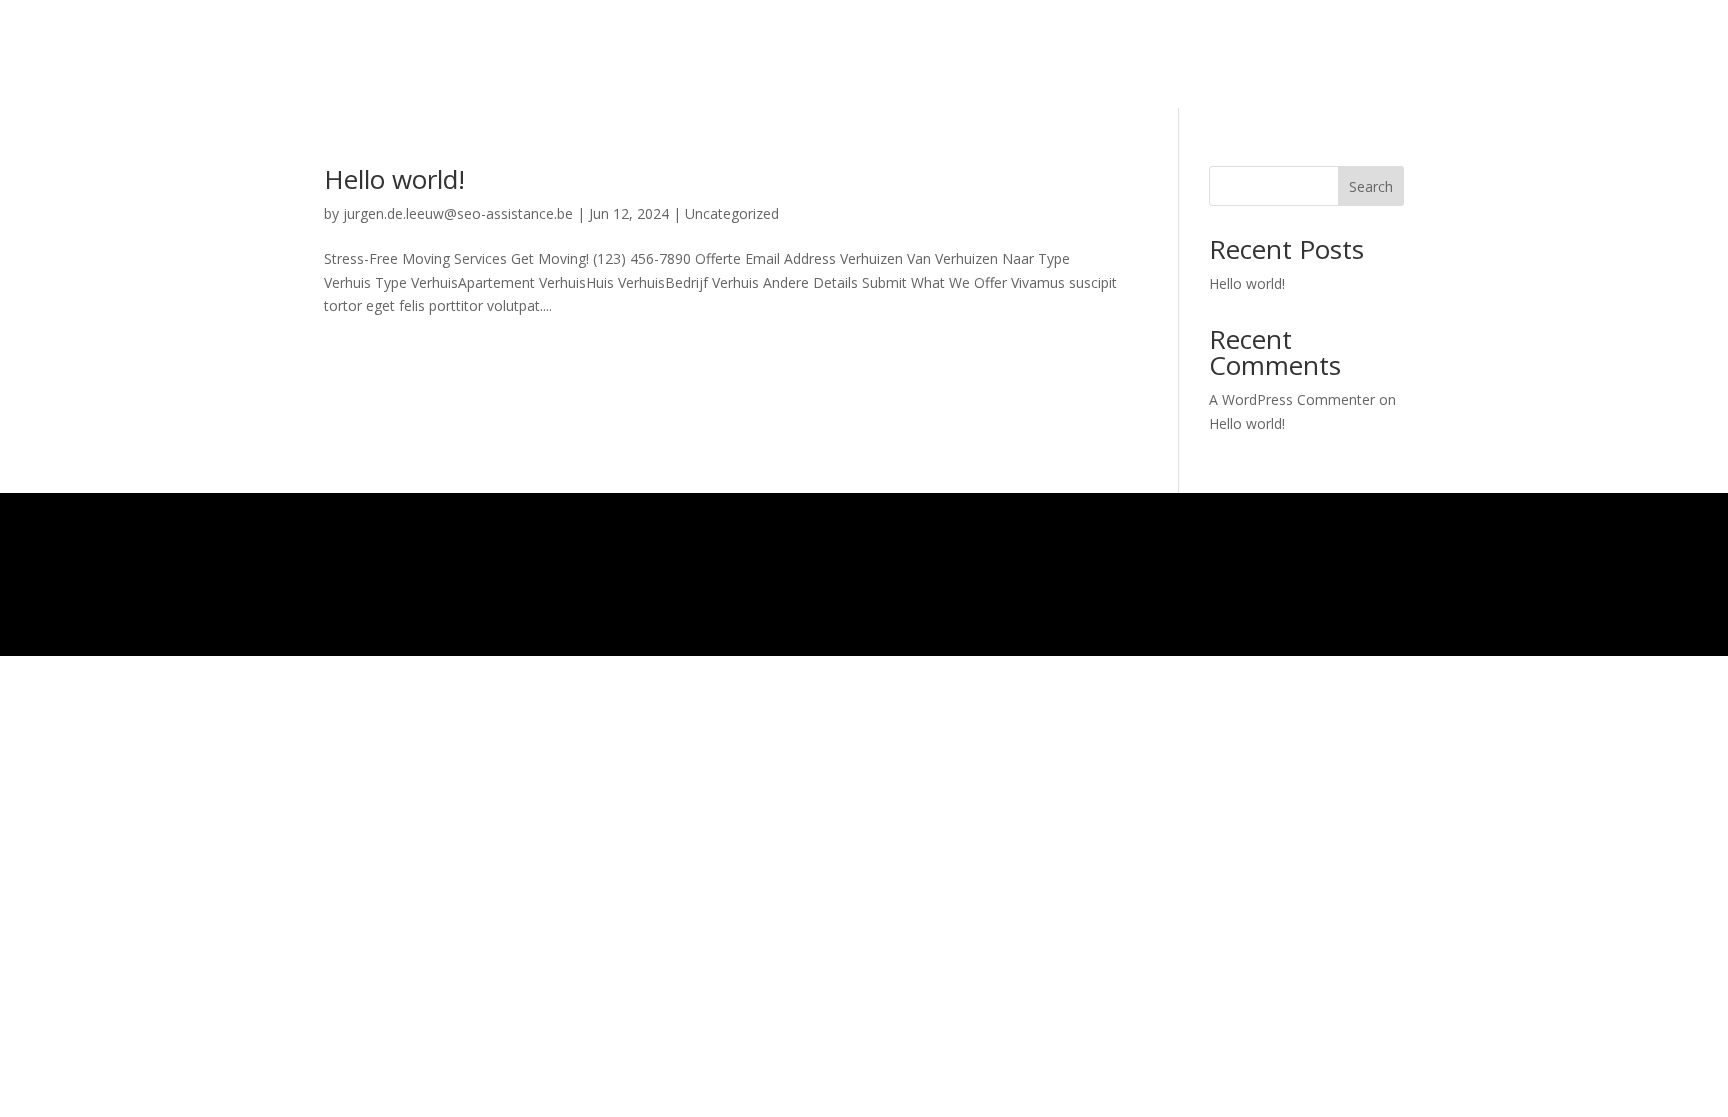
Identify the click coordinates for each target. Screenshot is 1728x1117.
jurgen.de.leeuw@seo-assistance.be (458, 213)
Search (1371, 186)
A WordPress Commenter (1292, 399)
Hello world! (394, 179)
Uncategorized (732, 213)
